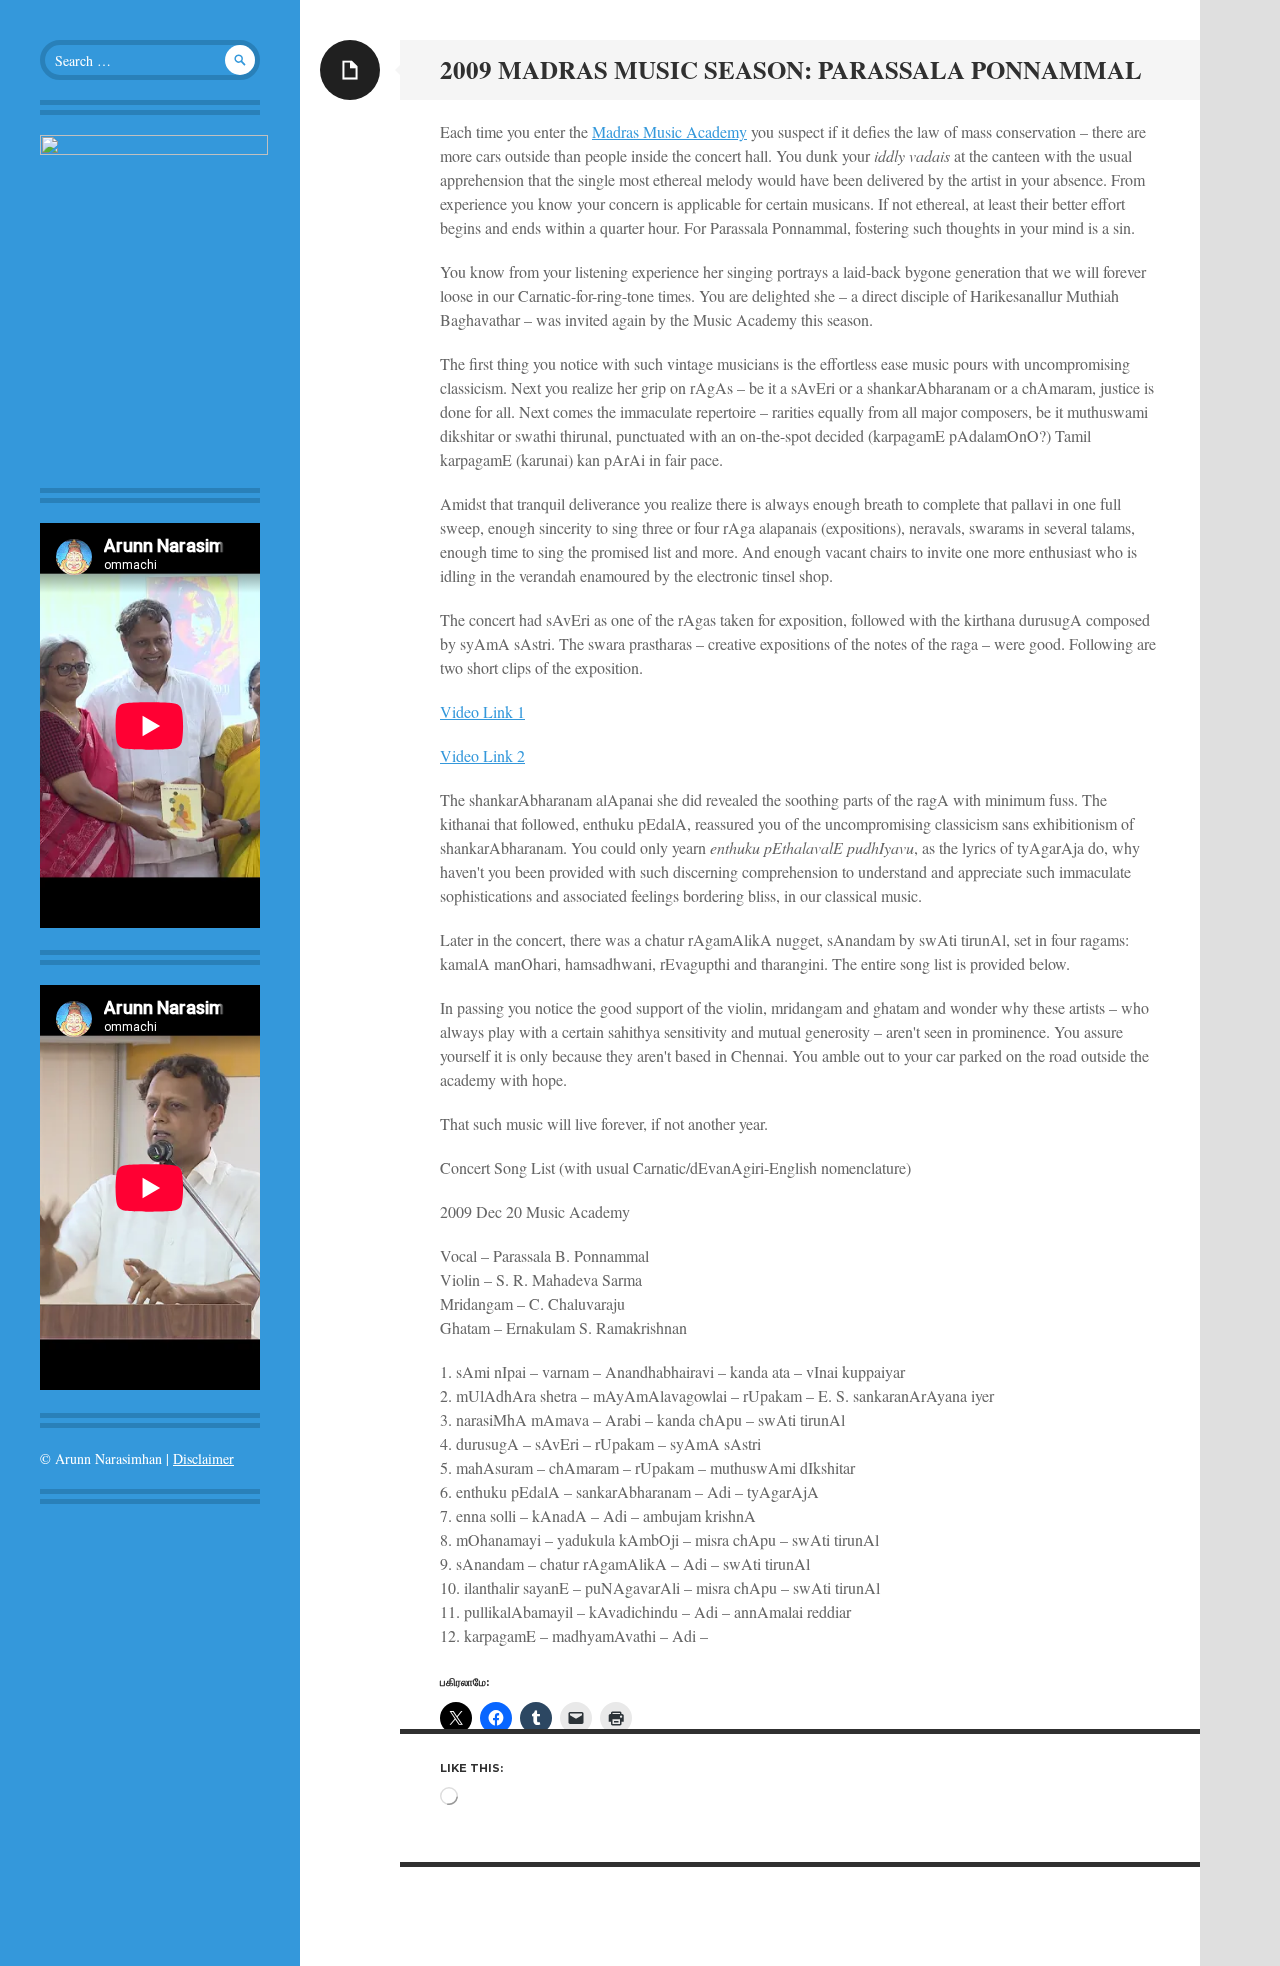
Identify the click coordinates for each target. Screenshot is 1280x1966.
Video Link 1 (482, 711)
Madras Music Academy (669, 131)
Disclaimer (203, 1458)
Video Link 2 (482, 755)
